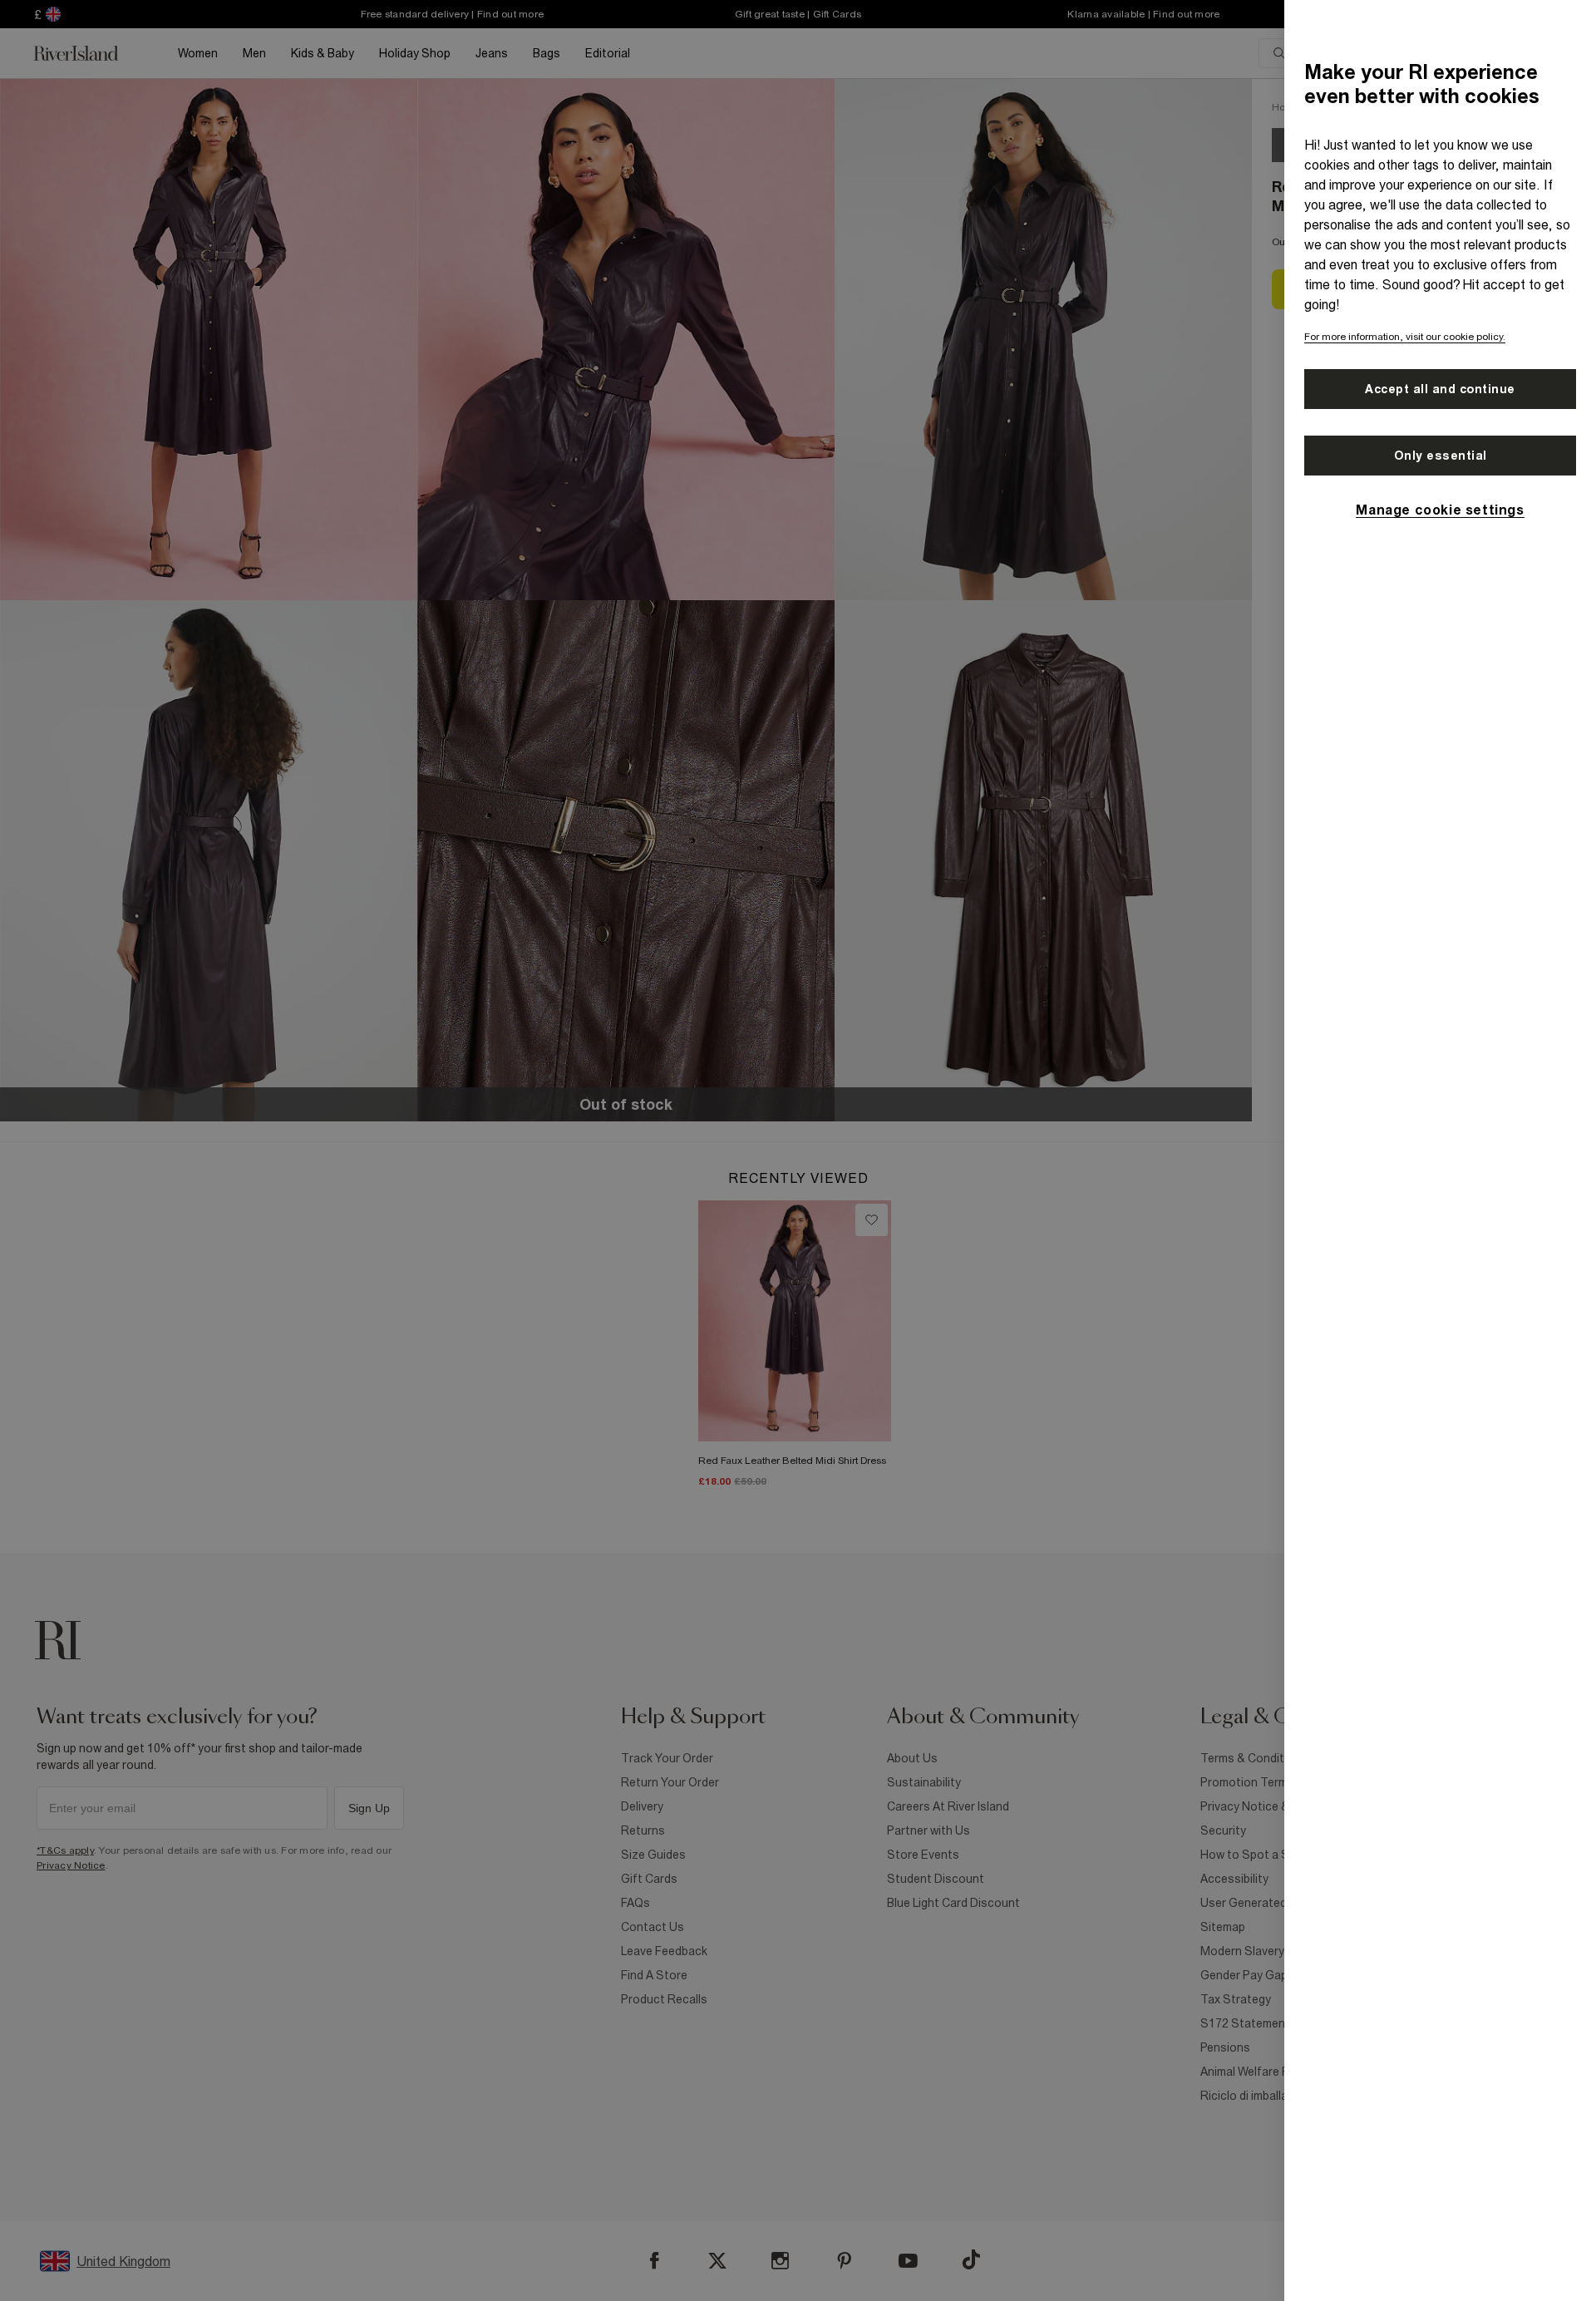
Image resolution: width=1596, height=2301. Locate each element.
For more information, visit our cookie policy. (1405, 337)
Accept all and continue (1440, 389)
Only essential (1441, 456)
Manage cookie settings (1440, 510)
